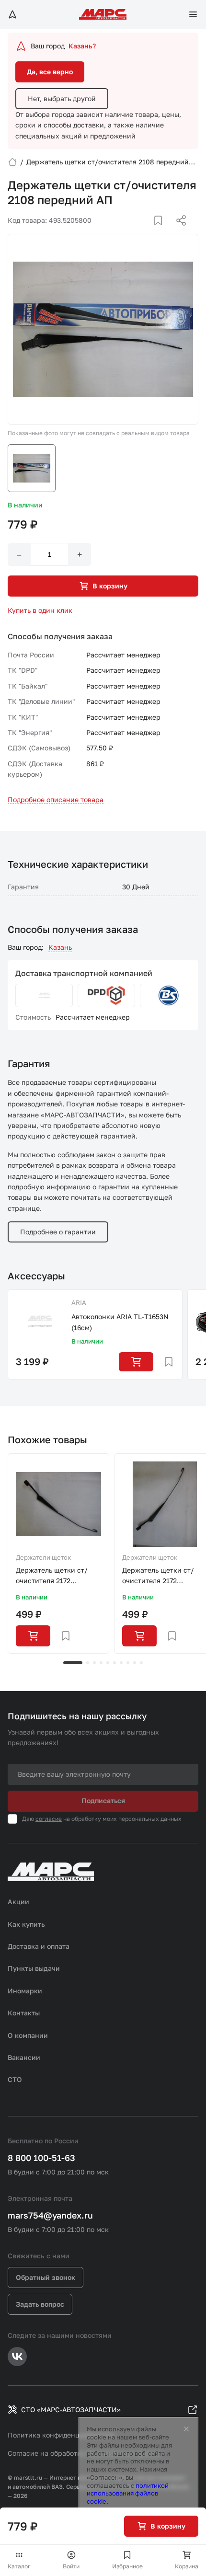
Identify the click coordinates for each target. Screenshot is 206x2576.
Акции (18, 1902)
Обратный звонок (46, 2277)
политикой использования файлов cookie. (128, 2494)
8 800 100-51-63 (41, 2158)
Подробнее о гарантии (58, 1232)
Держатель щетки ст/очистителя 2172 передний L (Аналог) (52, 1576)
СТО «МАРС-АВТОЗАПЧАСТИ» (71, 2409)
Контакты (24, 2013)
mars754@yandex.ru (50, 2215)
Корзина (187, 2566)
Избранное (127, 2566)
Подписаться (103, 1800)
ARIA (79, 1302)
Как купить (26, 1924)
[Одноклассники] (162, 232)
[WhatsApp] (178, 232)
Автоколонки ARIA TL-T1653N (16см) (120, 1322)
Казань (60, 947)
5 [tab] (108, 1663)
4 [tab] (101, 1663)
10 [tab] (141, 1663)
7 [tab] (121, 1663)
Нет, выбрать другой (62, 98)
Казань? (82, 46)
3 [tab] (94, 1663)
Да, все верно (50, 72)
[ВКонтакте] (147, 232)
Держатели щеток (43, 1557)
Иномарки (25, 1991)
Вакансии (24, 2057)
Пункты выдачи (34, 1968)
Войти (71, 2566)
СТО (15, 2079)
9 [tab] (135, 1663)
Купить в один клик (40, 610)
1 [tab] (73, 1663)
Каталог (19, 2566)
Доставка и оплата (39, 1946)
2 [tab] (88, 1663)
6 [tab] (114, 1663)
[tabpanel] (58, 1553)
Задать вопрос (40, 2304)
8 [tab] (128, 1663)
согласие (49, 1819)
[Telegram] (132, 232)
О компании (28, 2035)
